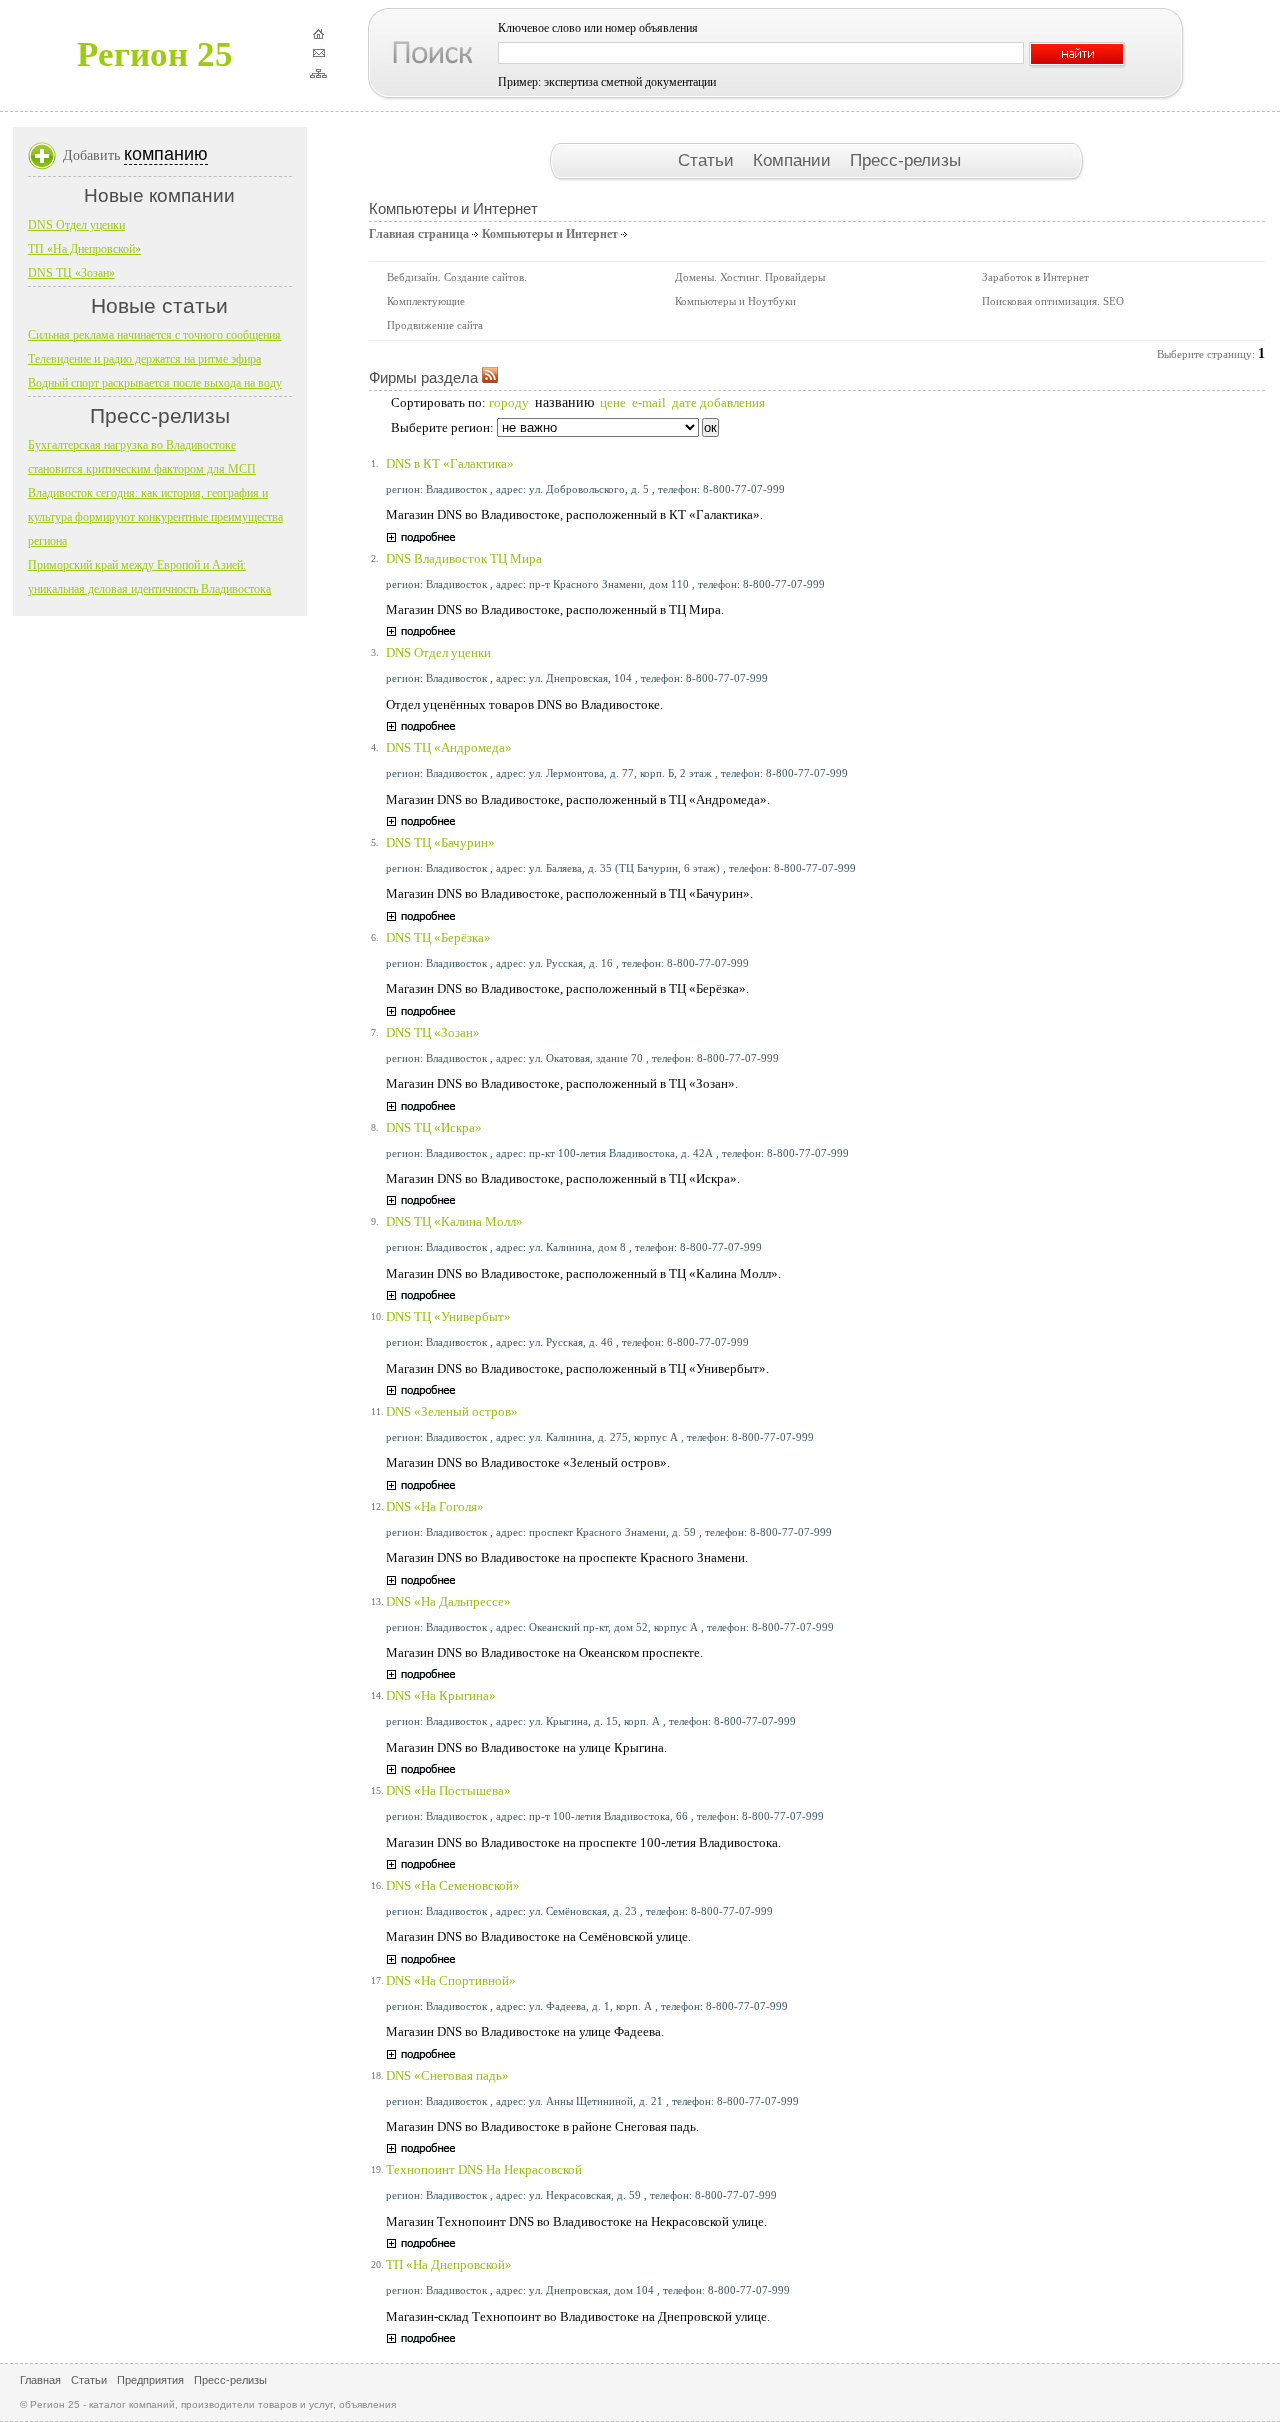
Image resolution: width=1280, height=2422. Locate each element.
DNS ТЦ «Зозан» (433, 1032)
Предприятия (150, 2380)
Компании (794, 160)
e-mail (649, 402)
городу (509, 402)
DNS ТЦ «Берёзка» (438, 937)
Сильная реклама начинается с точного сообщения (154, 335)
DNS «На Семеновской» (453, 1885)
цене (613, 402)
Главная (40, 2380)
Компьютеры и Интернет (550, 234)
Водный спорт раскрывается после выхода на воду (155, 383)
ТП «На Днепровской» (449, 2264)
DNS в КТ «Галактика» (450, 463)
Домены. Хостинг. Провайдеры (750, 277)
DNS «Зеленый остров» (452, 1411)
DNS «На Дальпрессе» (448, 1601)
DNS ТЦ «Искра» (434, 1127)
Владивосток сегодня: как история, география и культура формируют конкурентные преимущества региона (155, 517)
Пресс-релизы (905, 160)
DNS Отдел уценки (438, 652)
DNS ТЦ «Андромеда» (449, 747)
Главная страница (419, 234)
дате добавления (718, 402)
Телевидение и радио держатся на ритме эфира (144, 359)
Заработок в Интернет (1035, 277)
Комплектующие (426, 301)
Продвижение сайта (435, 325)
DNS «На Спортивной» (451, 1980)
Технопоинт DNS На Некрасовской (484, 2169)
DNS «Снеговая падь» (447, 2075)
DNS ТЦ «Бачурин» (440, 842)
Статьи (708, 160)
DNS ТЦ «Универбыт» (448, 1316)
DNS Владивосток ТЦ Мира (464, 558)
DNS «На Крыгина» (441, 1695)
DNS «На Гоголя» (435, 1506)
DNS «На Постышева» (448, 1790)
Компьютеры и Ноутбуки (735, 301)
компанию (166, 154)
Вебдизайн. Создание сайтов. (457, 277)
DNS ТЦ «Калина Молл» (454, 1221)
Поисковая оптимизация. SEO (1053, 301)
